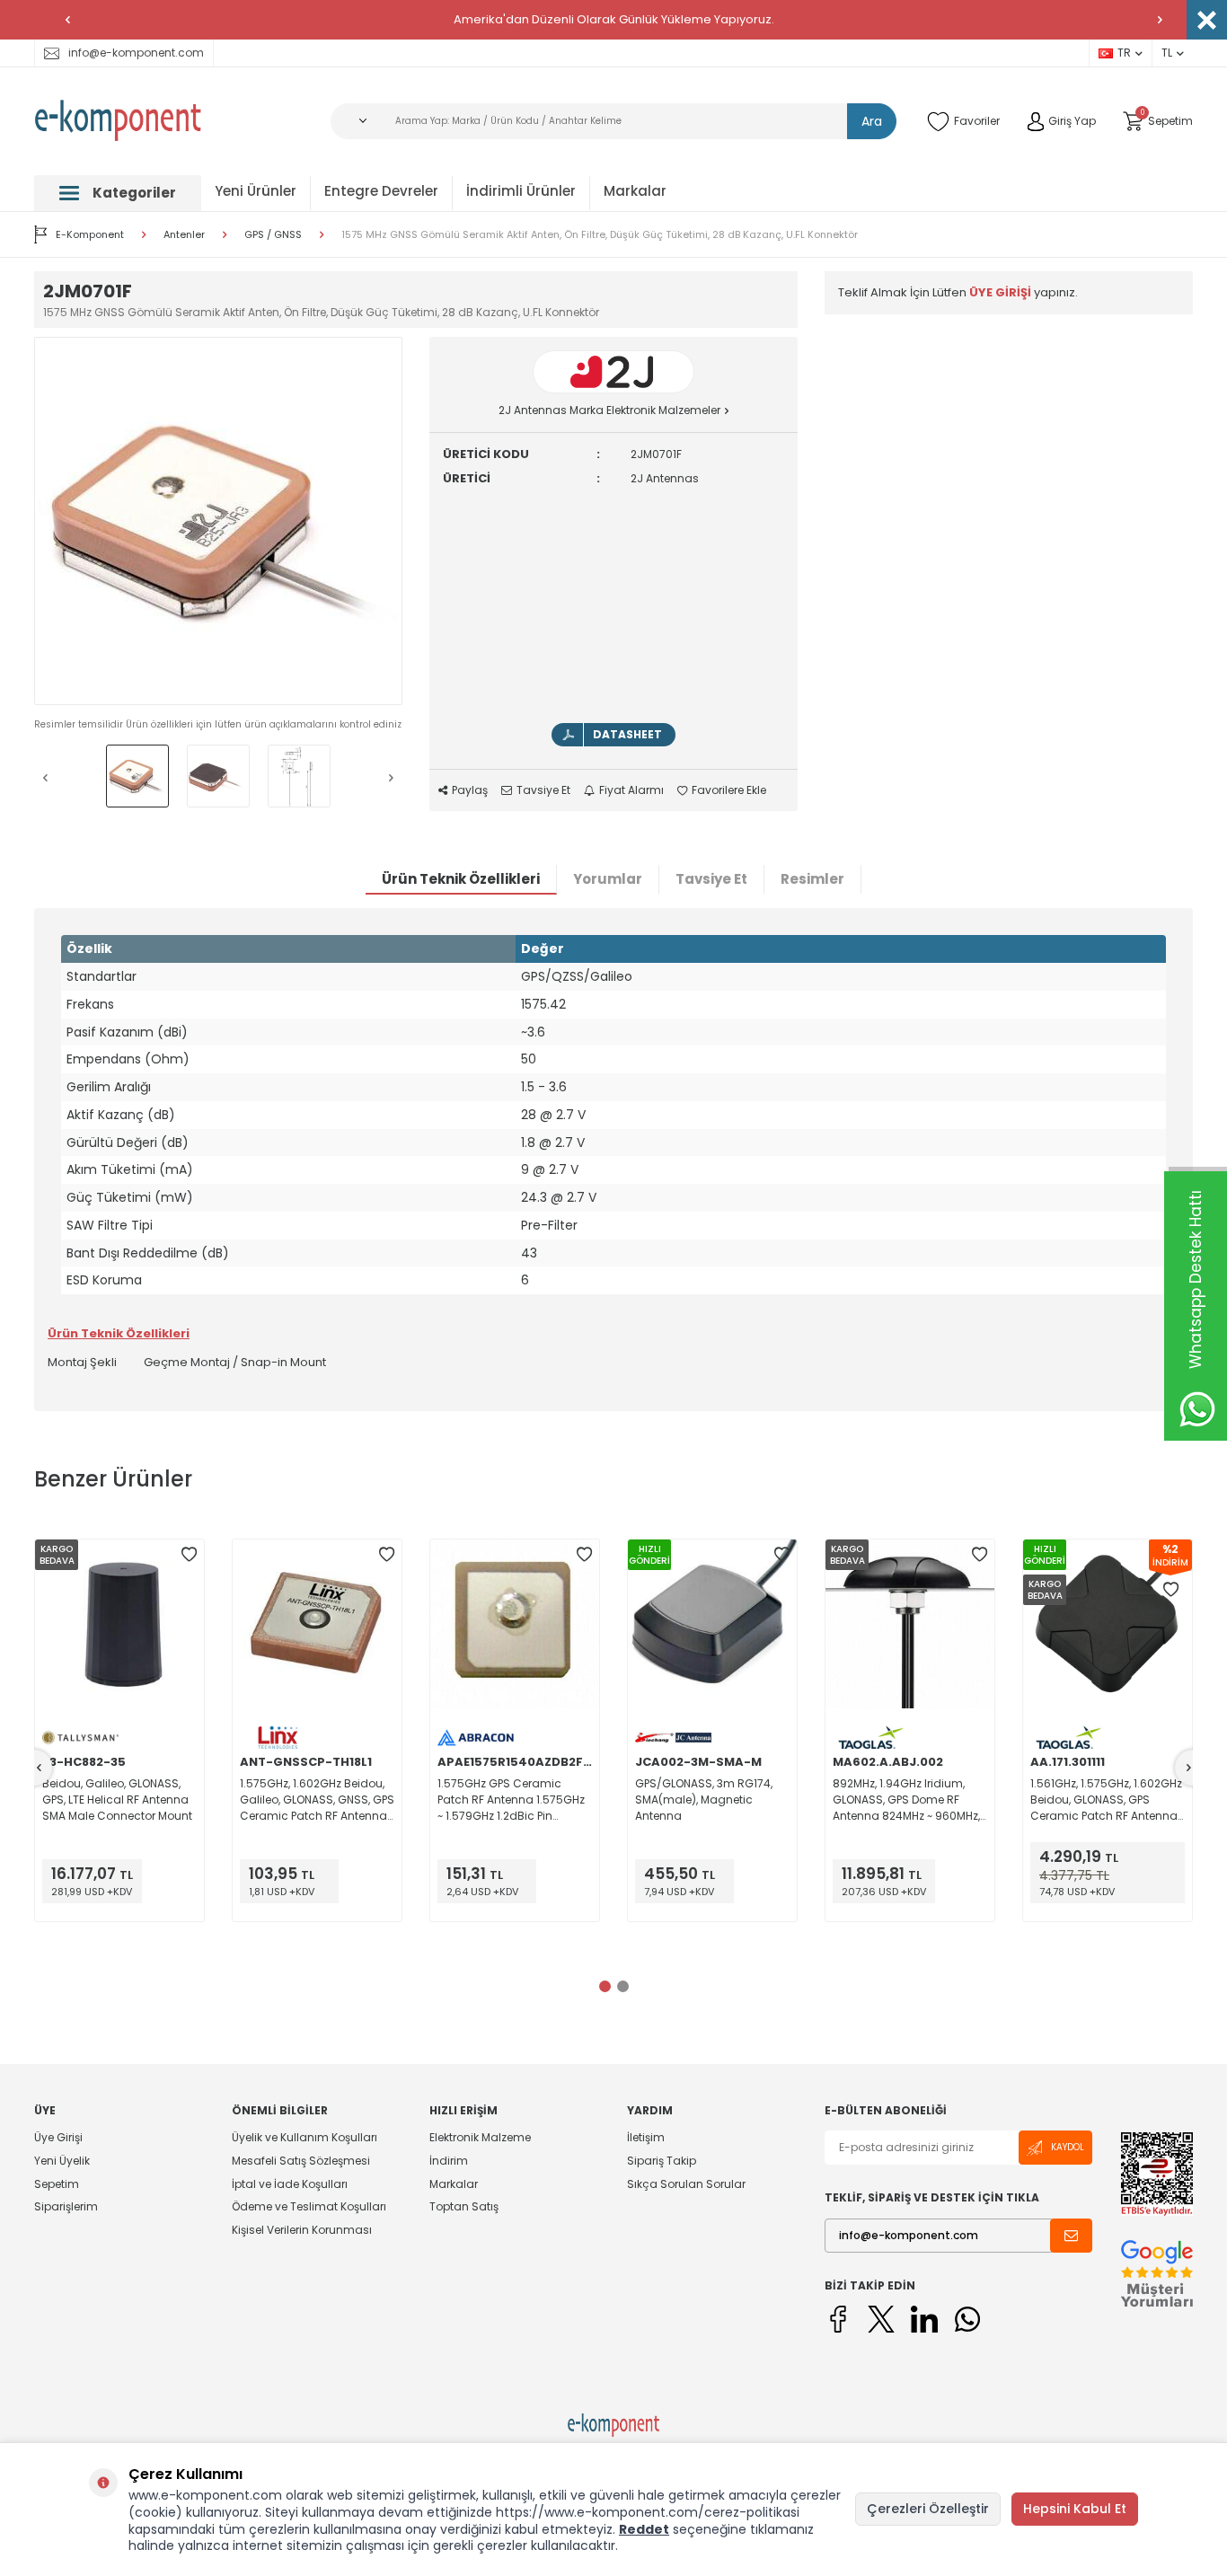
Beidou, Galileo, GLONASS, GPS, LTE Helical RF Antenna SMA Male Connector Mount (117, 1800)
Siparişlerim (66, 2206)
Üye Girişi (58, 2138)
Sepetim (57, 2184)
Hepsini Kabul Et (1075, 2509)
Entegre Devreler (381, 191)
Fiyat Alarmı (631, 790)
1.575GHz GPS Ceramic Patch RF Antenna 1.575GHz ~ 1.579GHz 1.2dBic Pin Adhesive (511, 1800)
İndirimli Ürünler (521, 191)
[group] (218, 521)
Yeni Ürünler (256, 191)
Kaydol (1068, 2147)
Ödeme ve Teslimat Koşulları (309, 2206)
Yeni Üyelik (62, 2161)
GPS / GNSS (273, 235)
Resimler (812, 879)
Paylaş (470, 790)
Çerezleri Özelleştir (928, 2509)
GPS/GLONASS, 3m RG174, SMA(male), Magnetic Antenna (704, 1800)
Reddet (644, 2529)
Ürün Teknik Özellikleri (461, 879)
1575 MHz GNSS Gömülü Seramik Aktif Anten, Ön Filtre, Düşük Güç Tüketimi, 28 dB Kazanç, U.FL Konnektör (600, 235)
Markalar (635, 191)
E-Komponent (90, 234)
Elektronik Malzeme (480, 2138)
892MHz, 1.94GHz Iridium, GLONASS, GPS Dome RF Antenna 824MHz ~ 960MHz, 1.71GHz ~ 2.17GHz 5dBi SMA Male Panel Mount (906, 1800)
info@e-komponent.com (136, 53)
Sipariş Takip (662, 2161)
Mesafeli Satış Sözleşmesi (301, 2161)
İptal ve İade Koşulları (290, 2184)
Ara (872, 121)
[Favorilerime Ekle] (189, 1555)
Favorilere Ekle (729, 790)
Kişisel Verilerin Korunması (302, 2230)
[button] (67, 20)
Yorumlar (608, 879)
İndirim (449, 2161)
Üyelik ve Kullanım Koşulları (305, 2138)
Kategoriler (134, 193)
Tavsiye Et (543, 790)
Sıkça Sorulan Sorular (686, 2184)
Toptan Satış (464, 2206)
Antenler (184, 235)
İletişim (646, 2138)
